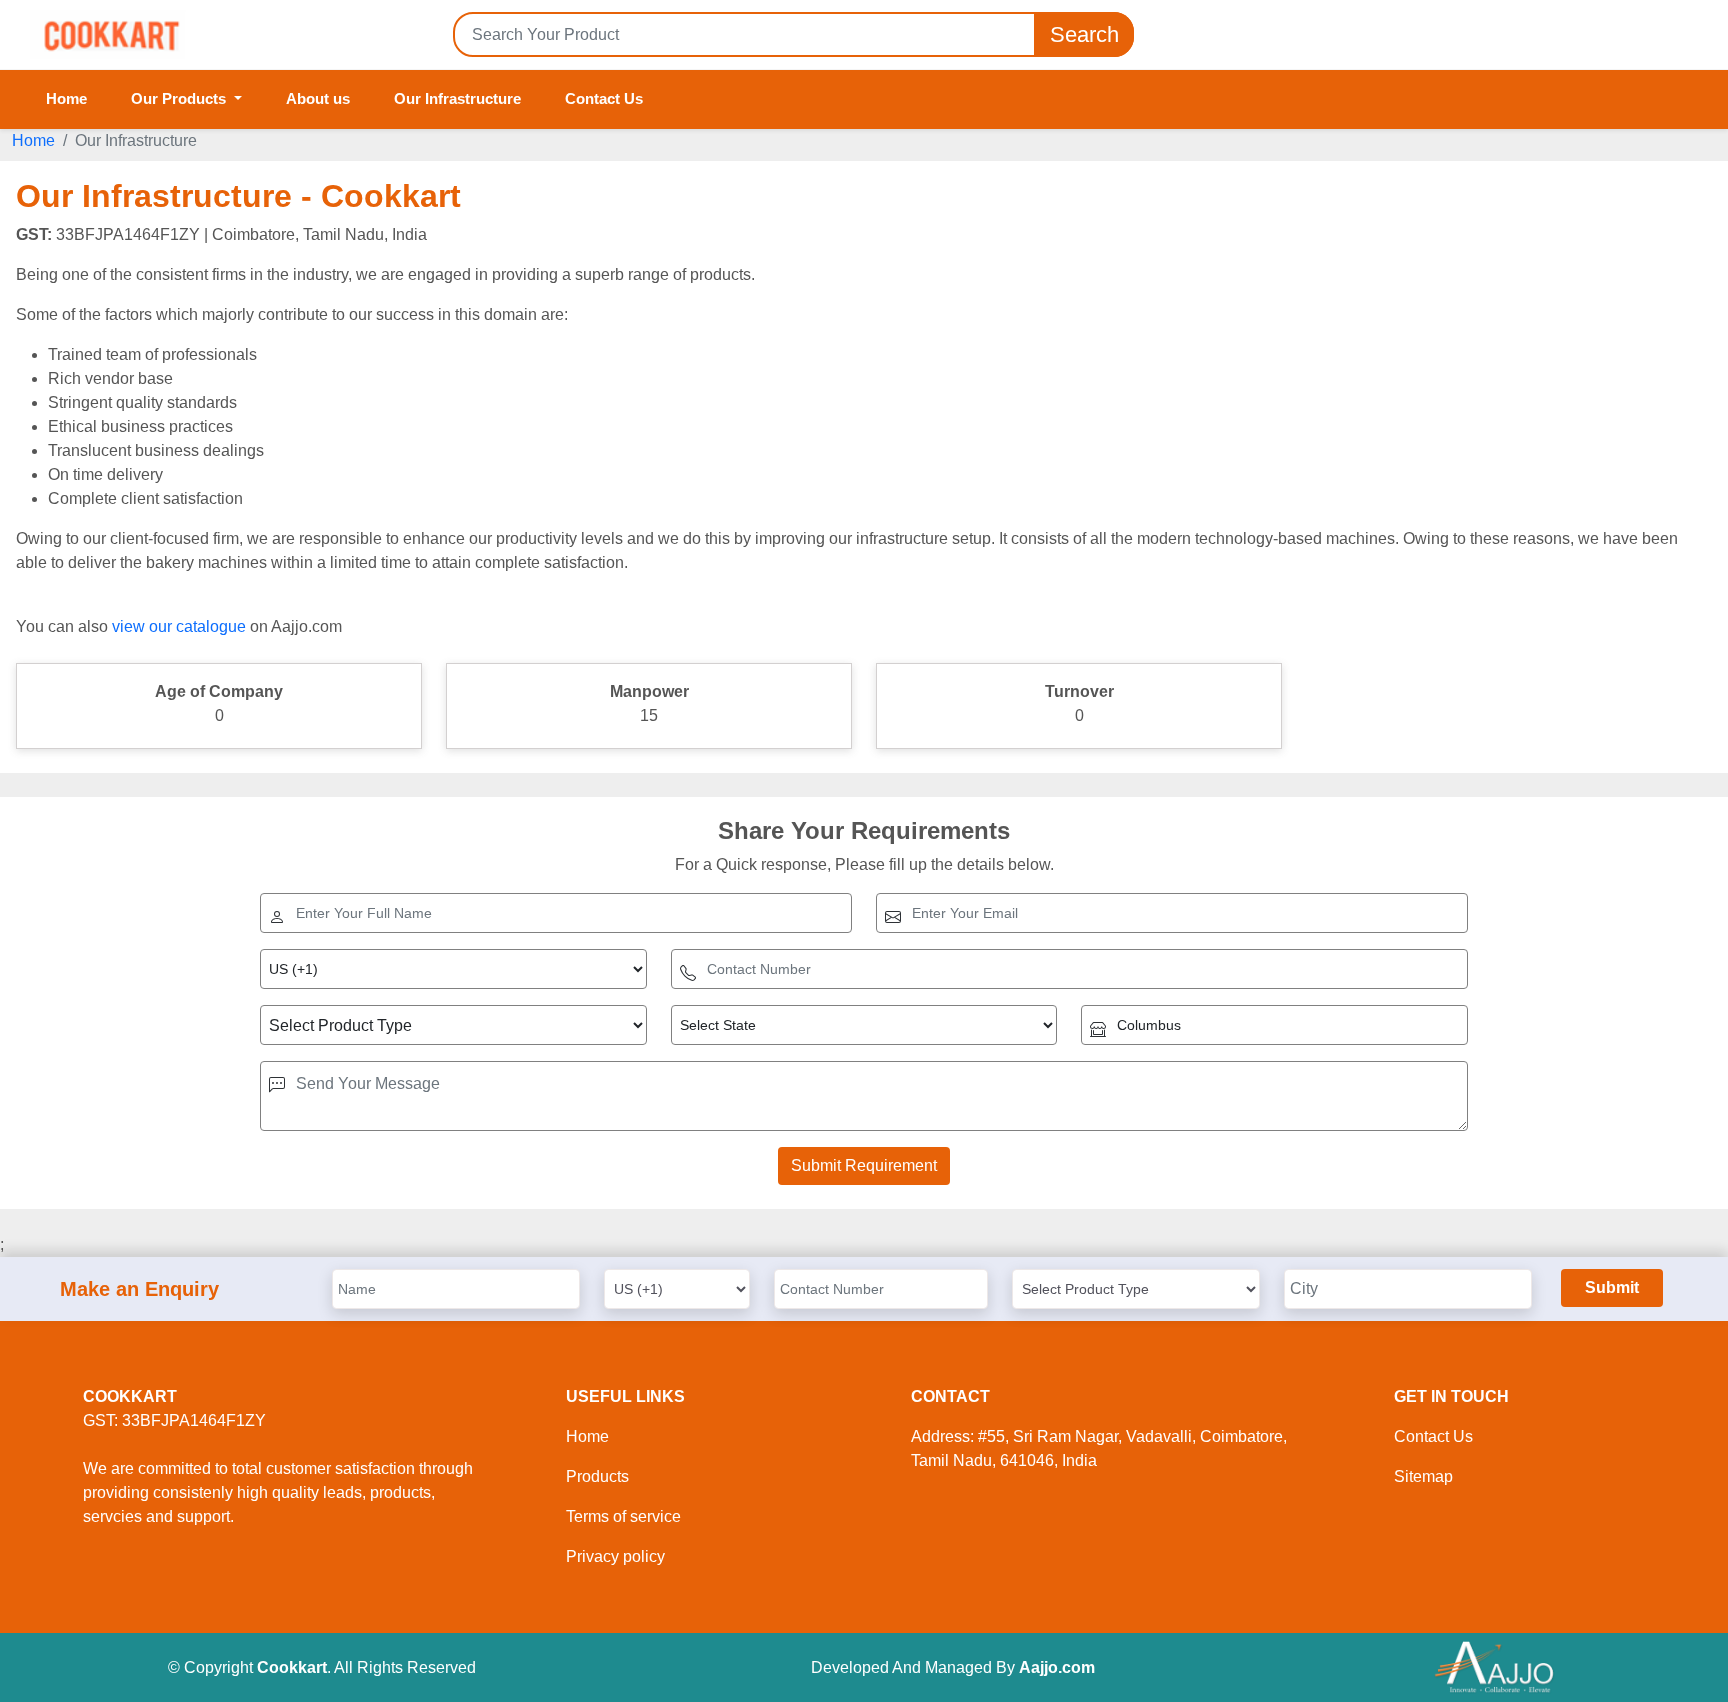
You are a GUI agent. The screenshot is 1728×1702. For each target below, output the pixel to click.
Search (1084, 34)
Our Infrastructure (457, 98)
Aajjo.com (1057, 1667)
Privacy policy (615, 1556)
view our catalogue (179, 626)
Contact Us (604, 98)
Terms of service (623, 1516)
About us (318, 98)
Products (597, 1476)
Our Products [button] (180, 98)
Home (66, 98)
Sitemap (1423, 1476)
